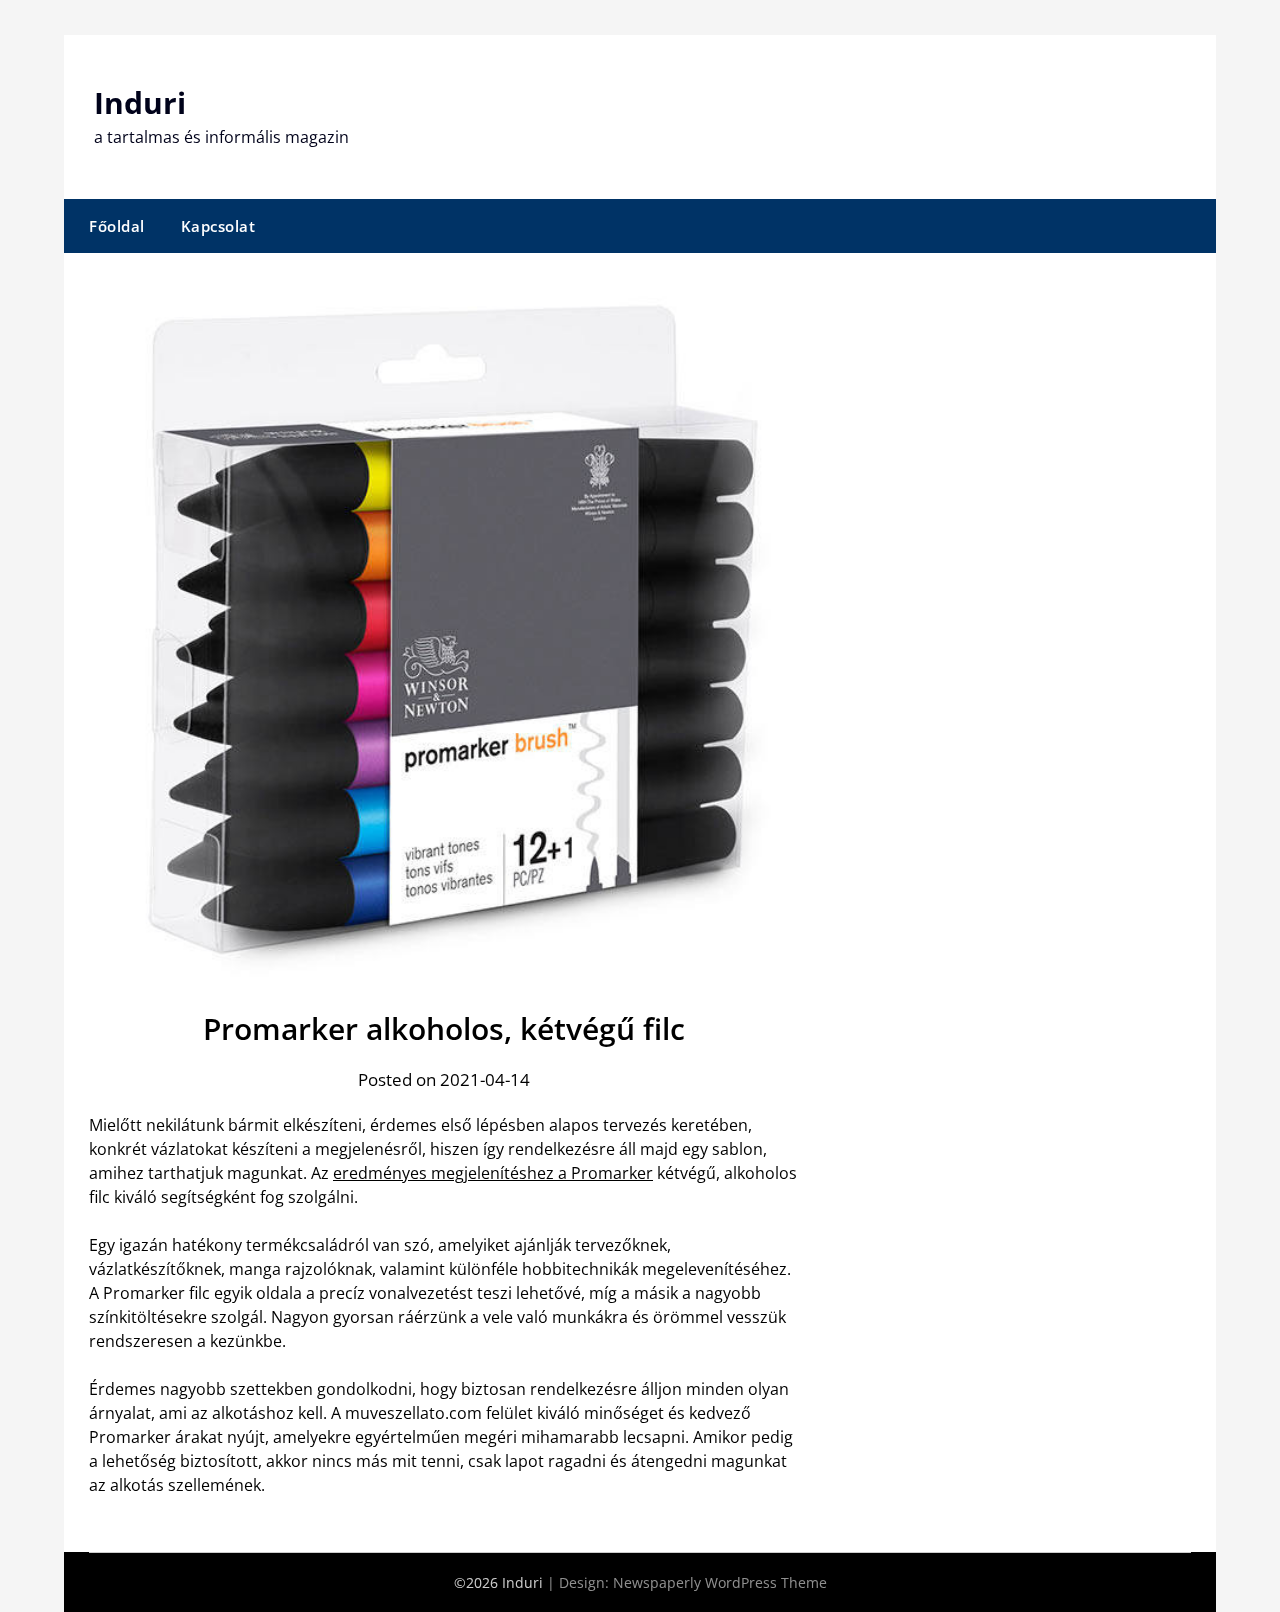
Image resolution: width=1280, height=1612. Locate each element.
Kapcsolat (218, 226)
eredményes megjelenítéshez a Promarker (493, 1173)
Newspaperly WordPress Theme (720, 1582)
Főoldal (117, 226)
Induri (140, 102)
